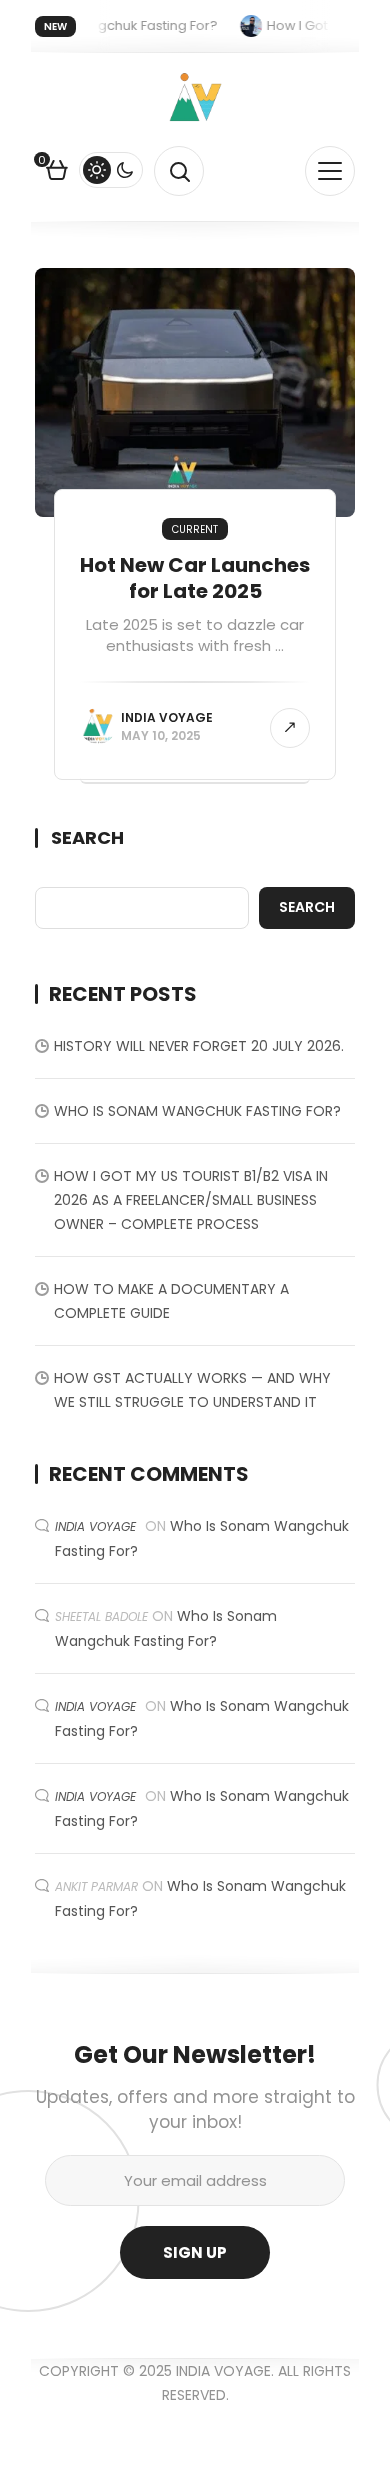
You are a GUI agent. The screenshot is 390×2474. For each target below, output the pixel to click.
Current (195, 529)
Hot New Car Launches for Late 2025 (195, 578)
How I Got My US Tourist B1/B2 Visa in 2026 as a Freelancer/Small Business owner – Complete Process (191, 1200)
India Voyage (167, 717)
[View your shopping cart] (57, 173)
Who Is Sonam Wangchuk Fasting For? (197, 1111)
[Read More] (290, 728)
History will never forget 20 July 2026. (199, 1046)
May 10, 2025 (161, 735)
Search (87, 838)
